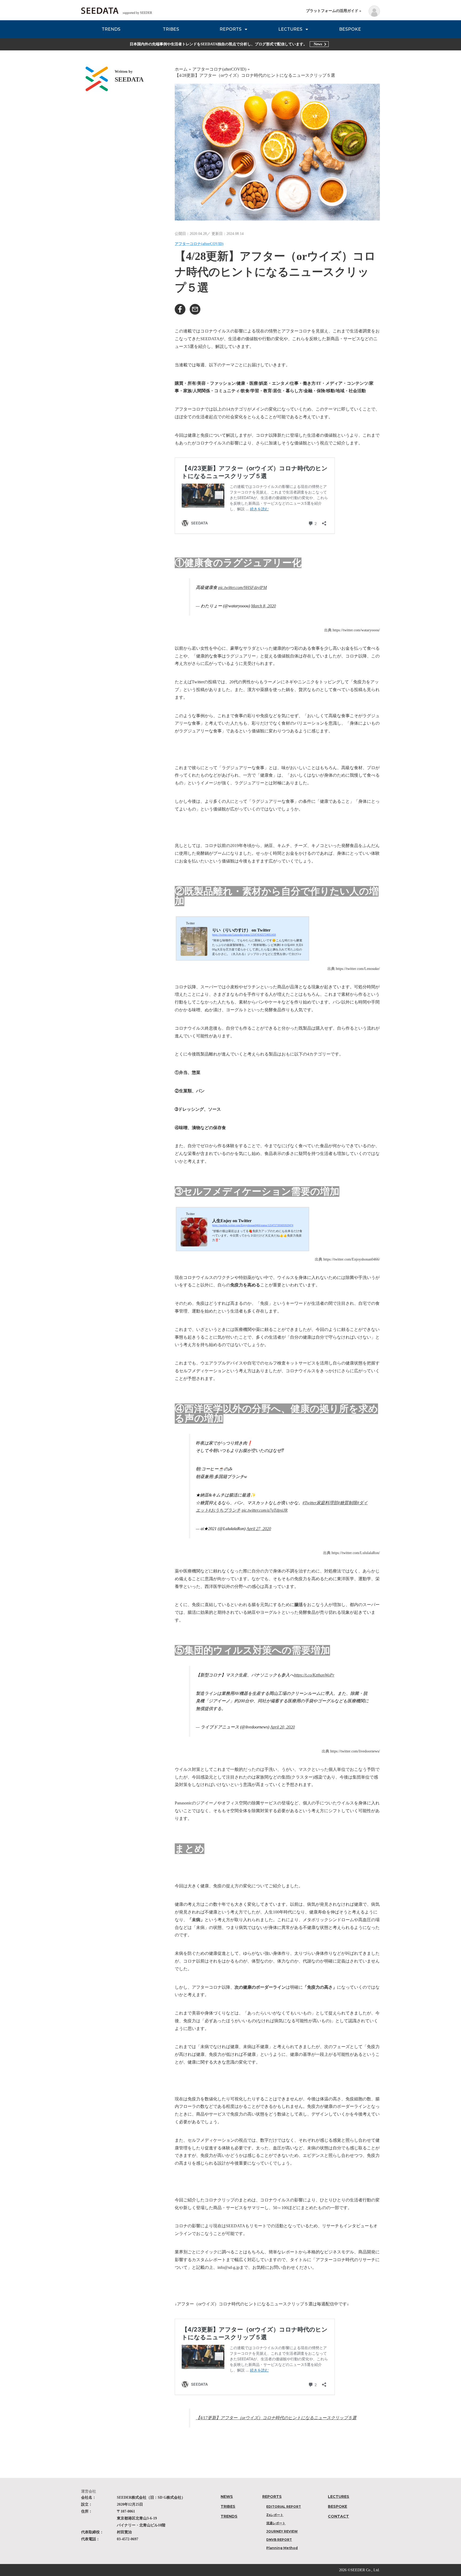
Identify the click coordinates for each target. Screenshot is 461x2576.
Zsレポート (275, 2515)
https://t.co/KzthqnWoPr (314, 1675)
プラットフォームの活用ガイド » (334, 11)
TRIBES (171, 29)
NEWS (227, 2497)
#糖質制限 (347, 1503)
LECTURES (290, 29)
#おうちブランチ (225, 1510)
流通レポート (276, 2523)
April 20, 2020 (283, 1727)
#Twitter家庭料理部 (320, 1503)
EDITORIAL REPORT (284, 2507)
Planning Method (282, 2548)
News (318, 44)
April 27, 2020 (259, 1529)
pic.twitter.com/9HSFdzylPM (243, 587)
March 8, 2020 (263, 606)
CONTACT (338, 2516)
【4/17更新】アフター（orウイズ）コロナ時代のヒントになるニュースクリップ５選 (276, 2418)
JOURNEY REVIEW (282, 2531)
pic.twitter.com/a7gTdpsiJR (265, 1510)
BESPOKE (350, 29)
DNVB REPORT (279, 2540)
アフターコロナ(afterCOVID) (199, 244)
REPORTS (230, 29)
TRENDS (111, 29)
